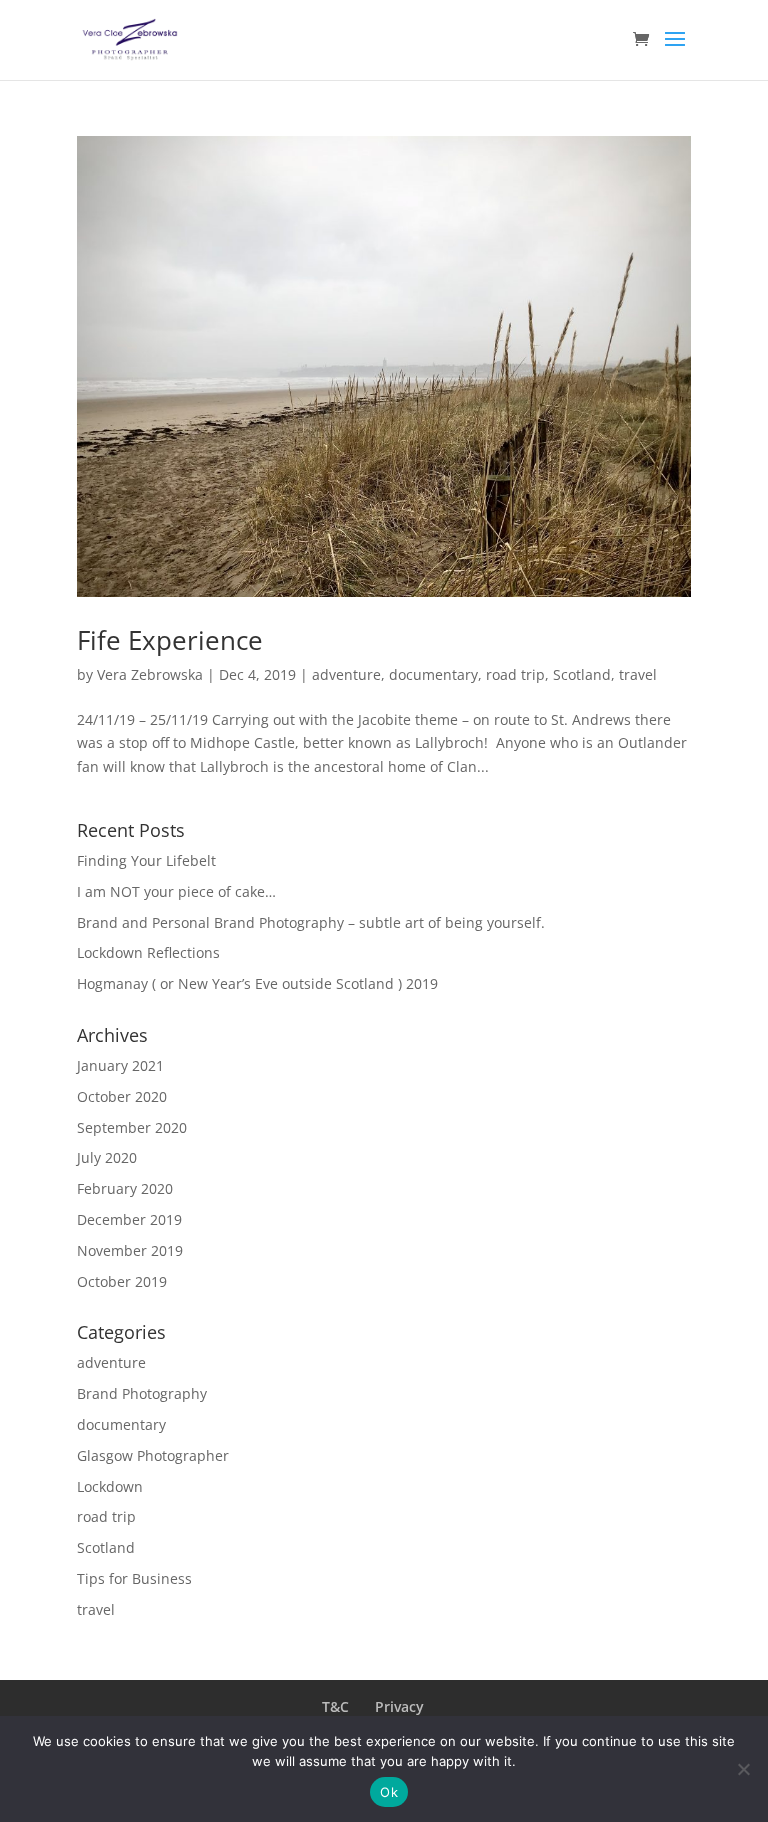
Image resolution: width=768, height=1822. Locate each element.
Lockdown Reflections (148, 952)
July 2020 (107, 1157)
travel (638, 674)
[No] (743, 1769)
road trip (515, 674)
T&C (335, 1706)
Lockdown (110, 1486)
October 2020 (122, 1096)
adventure (346, 674)
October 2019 (122, 1281)
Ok (389, 1792)
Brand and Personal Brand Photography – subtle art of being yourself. (311, 922)
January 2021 (120, 1065)
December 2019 (129, 1219)
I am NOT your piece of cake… (176, 891)
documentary (433, 674)
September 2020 (132, 1127)
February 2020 (125, 1188)
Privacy (399, 1706)
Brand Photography (142, 1393)
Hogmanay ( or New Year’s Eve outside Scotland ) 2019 (257, 983)
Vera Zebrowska (150, 674)
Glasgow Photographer (153, 1455)
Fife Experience (170, 640)
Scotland (582, 674)
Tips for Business (134, 1578)
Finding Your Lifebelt (146, 860)
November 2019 (130, 1250)
